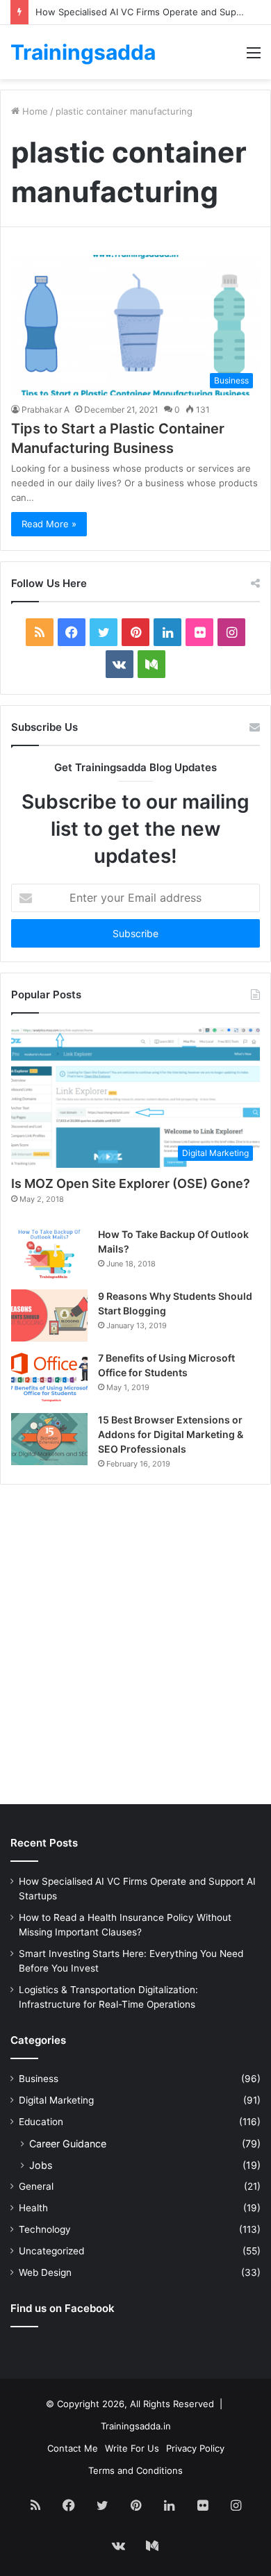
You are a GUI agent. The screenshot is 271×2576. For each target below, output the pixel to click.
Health (33, 2208)
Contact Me (73, 2448)
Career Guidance (68, 2144)
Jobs (41, 2165)
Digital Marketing (56, 2100)
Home (34, 111)
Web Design (45, 2272)
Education (41, 2122)
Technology (45, 2229)
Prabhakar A (46, 410)
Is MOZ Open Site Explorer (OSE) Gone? (131, 1183)
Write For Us (132, 2448)
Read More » (49, 524)
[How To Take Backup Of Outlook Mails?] (49, 1253)
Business (39, 2079)
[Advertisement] (135, 1648)
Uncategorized (51, 2251)
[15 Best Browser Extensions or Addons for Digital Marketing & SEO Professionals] (49, 1439)
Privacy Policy (195, 2448)
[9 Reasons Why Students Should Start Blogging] (49, 1315)
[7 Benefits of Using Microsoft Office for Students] (49, 1377)
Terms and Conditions (135, 2470)
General (36, 2186)
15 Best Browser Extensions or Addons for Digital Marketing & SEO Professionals (171, 1434)
